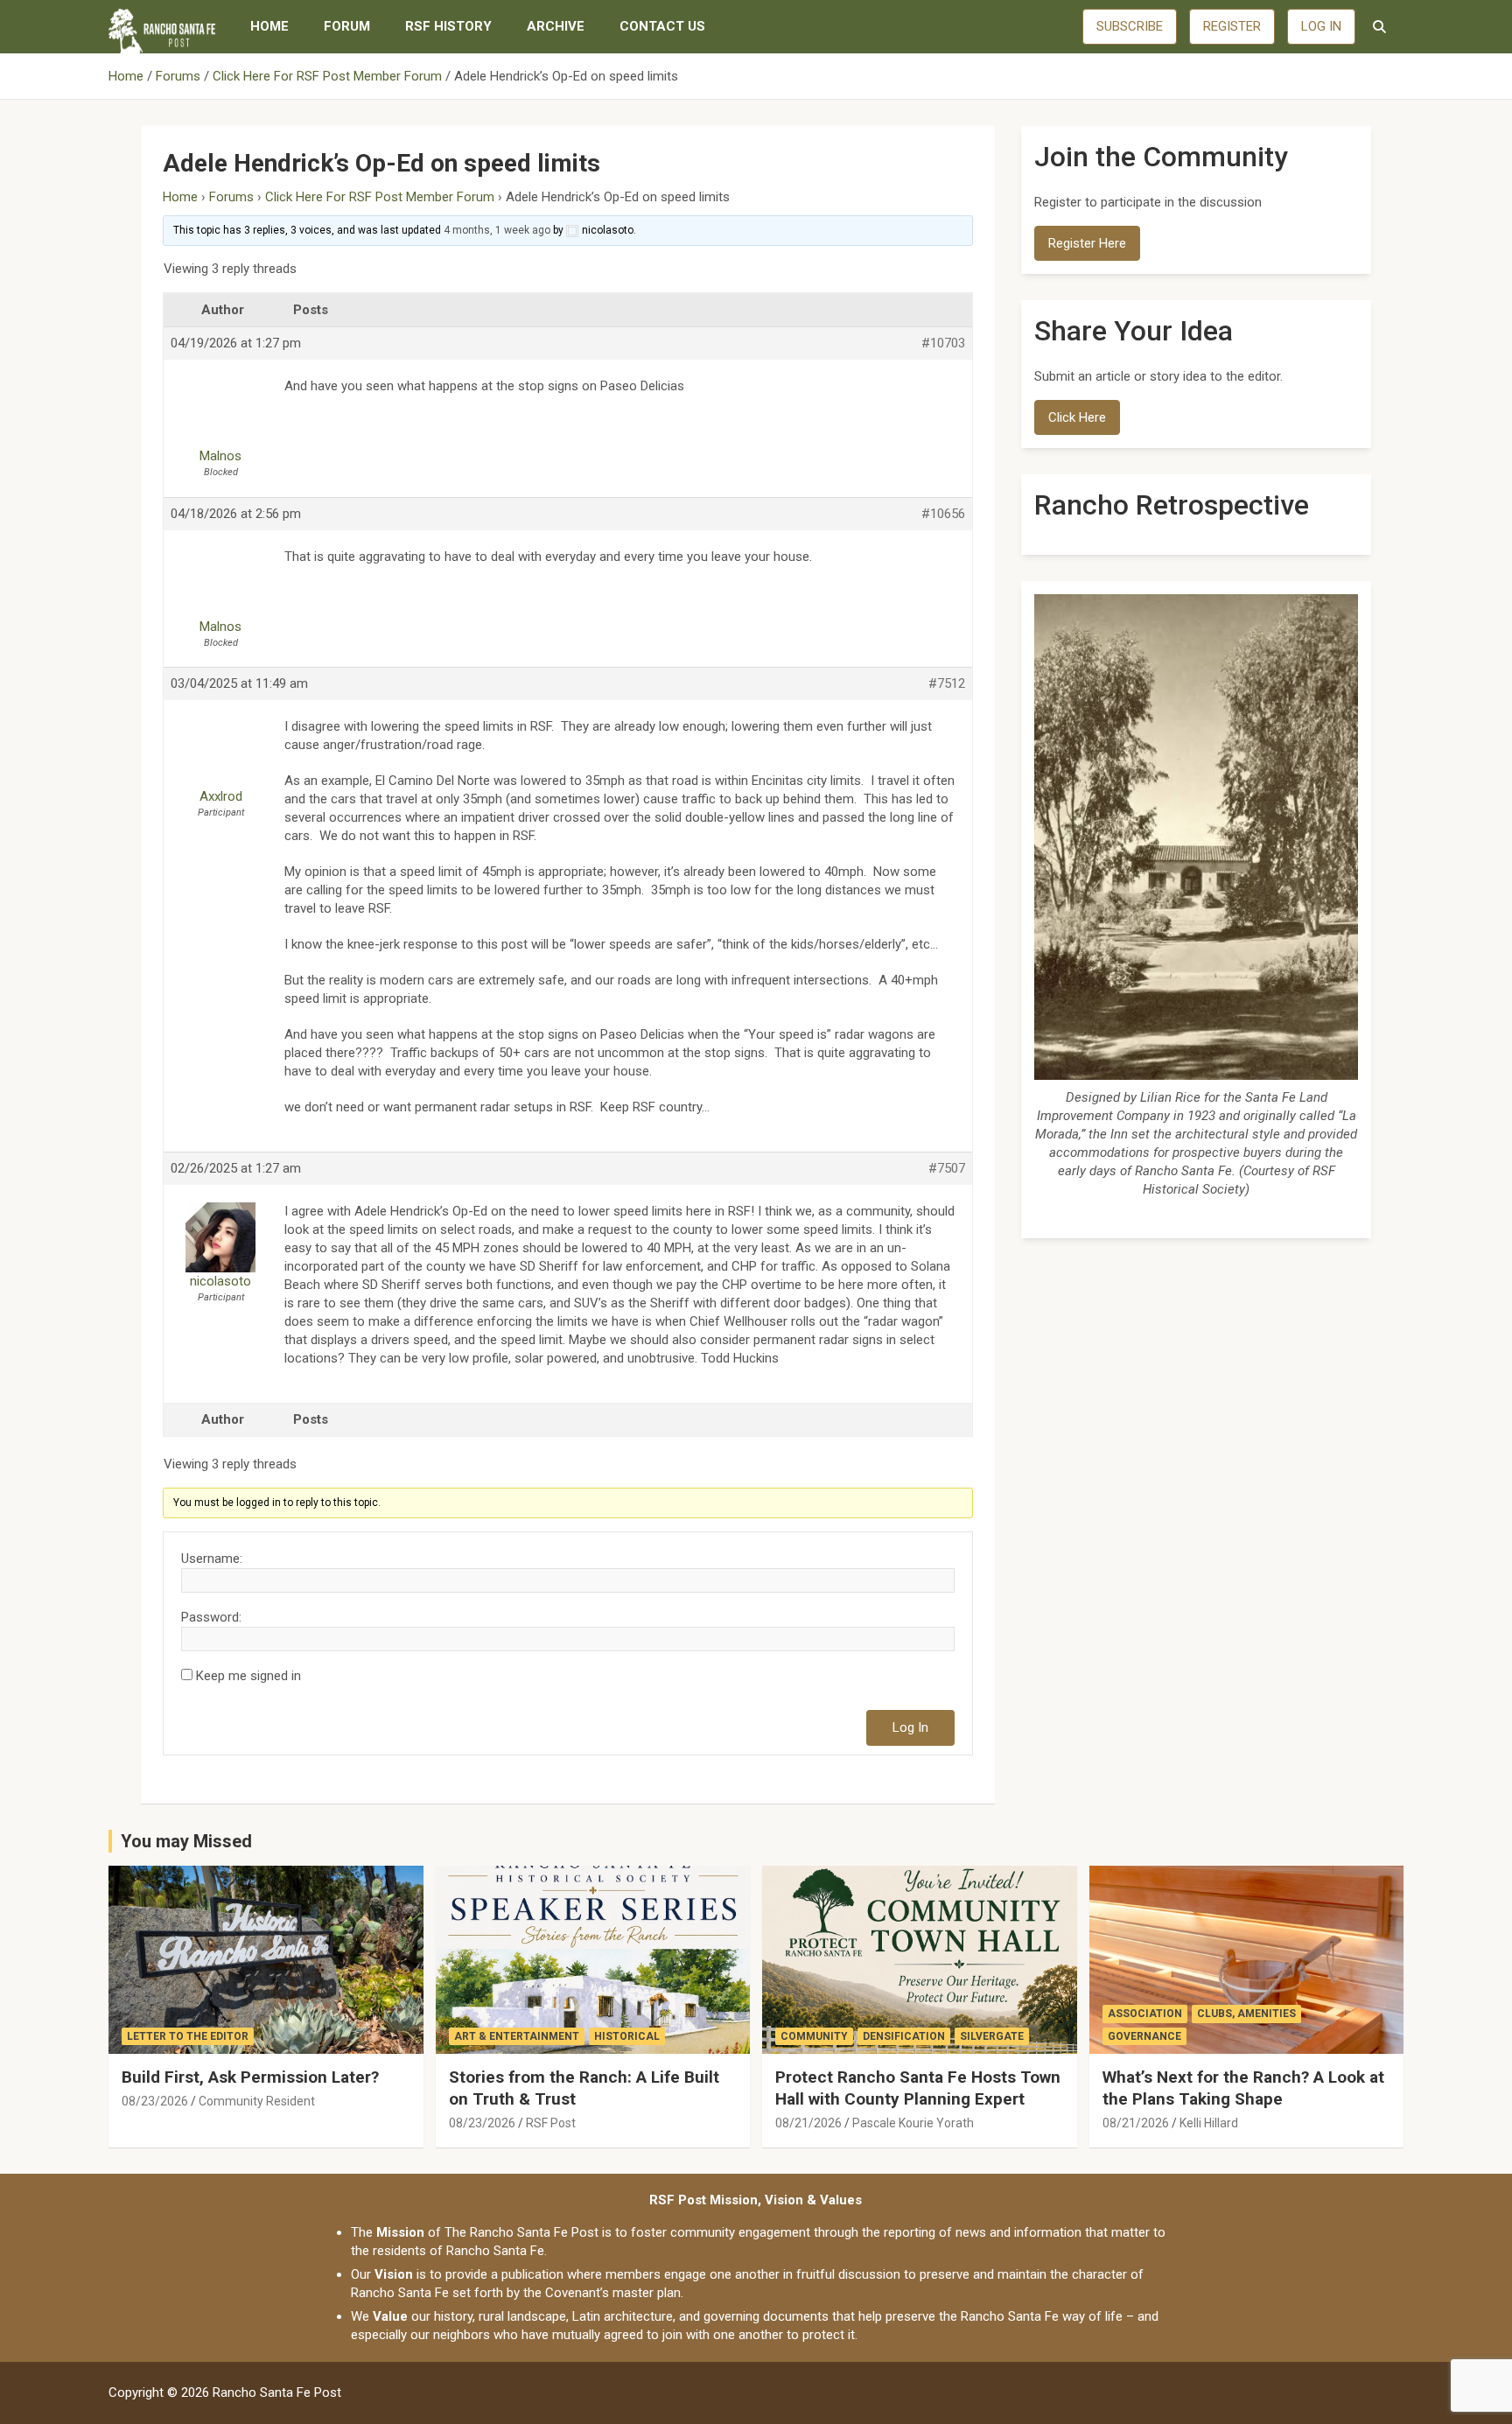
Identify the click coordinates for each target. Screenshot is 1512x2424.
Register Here (1087, 243)
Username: (212, 1559)
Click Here (1077, 417)
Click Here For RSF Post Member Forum (380, 197)
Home (269, 26)
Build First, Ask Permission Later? (250, 2077)
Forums (231, 197)
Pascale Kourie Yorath (913, 2123)
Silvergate (992, 2036)
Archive (556, 26)
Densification (904, 2036)
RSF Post (551, 2123)
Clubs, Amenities (1246, 2014)
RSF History (448, 26)
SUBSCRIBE (1130, 26)
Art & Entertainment (517, 2036)
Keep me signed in (248, 1676)
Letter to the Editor (188, 2036)
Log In (910, 1727)
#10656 (943, 514)
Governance (1144, 2036)
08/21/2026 (808, 2123)
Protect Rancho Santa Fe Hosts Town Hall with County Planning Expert (918, 2088)
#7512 (947, 683)
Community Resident (257, 2101)
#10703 (943, 343)
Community (814, 2036)
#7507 (947, 1168)
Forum (347, 26)
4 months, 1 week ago (497, 230)
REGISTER (1232, 26)
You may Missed (186, 1841)
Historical (627, 2036)
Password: (211, 1617)
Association (1145, 2014)
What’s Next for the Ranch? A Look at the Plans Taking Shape (1243, 2088)
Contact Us (662, 26)
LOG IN (1321, 26)
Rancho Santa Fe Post (277, 2392)
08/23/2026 (155, 2101)
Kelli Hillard (1209, 2123)
